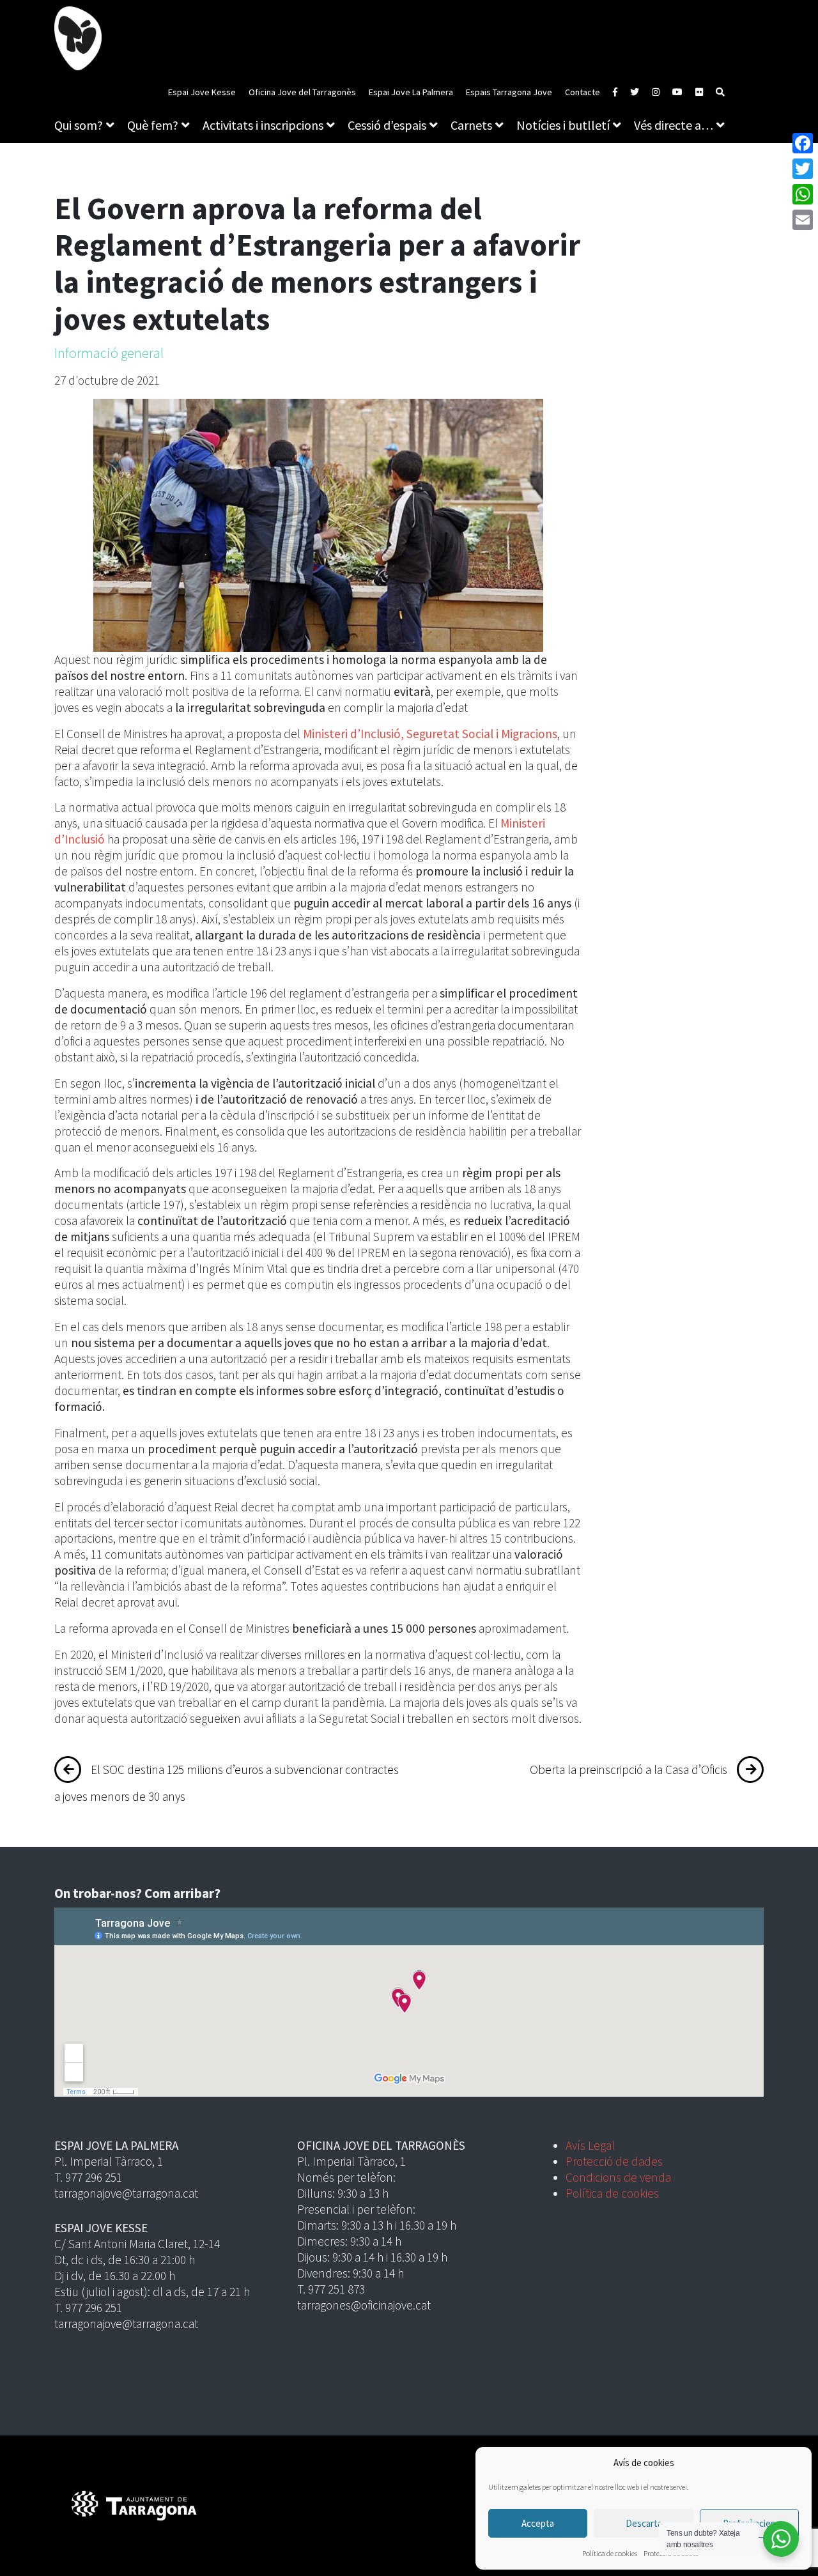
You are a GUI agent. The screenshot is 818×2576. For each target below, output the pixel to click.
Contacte (583, 92)
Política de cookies (610, 2553)
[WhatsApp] (803, 194)
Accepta (538, 2523)
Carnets (471, 125)
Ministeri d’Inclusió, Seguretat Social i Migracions (430, 734)
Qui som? (79, 125)
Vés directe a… (674, 125)
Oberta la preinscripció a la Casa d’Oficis (629, 1770)
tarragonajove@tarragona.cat (126, 2193)
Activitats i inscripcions (263, 125)
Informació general (109, 353)
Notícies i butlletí (563, 125)
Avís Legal (590, 2145)
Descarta (644, 2523)
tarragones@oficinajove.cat (364, 2305)
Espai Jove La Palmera (411, 92)
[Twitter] (803, 169)
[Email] (803, 220)
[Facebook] (803, 143)
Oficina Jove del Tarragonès (302, 92)
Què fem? (153, 125)
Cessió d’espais (387, 125)
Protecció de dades (614, 2161)
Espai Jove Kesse (202, 92)
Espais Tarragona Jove (509, 92)
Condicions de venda (618, 2177)
